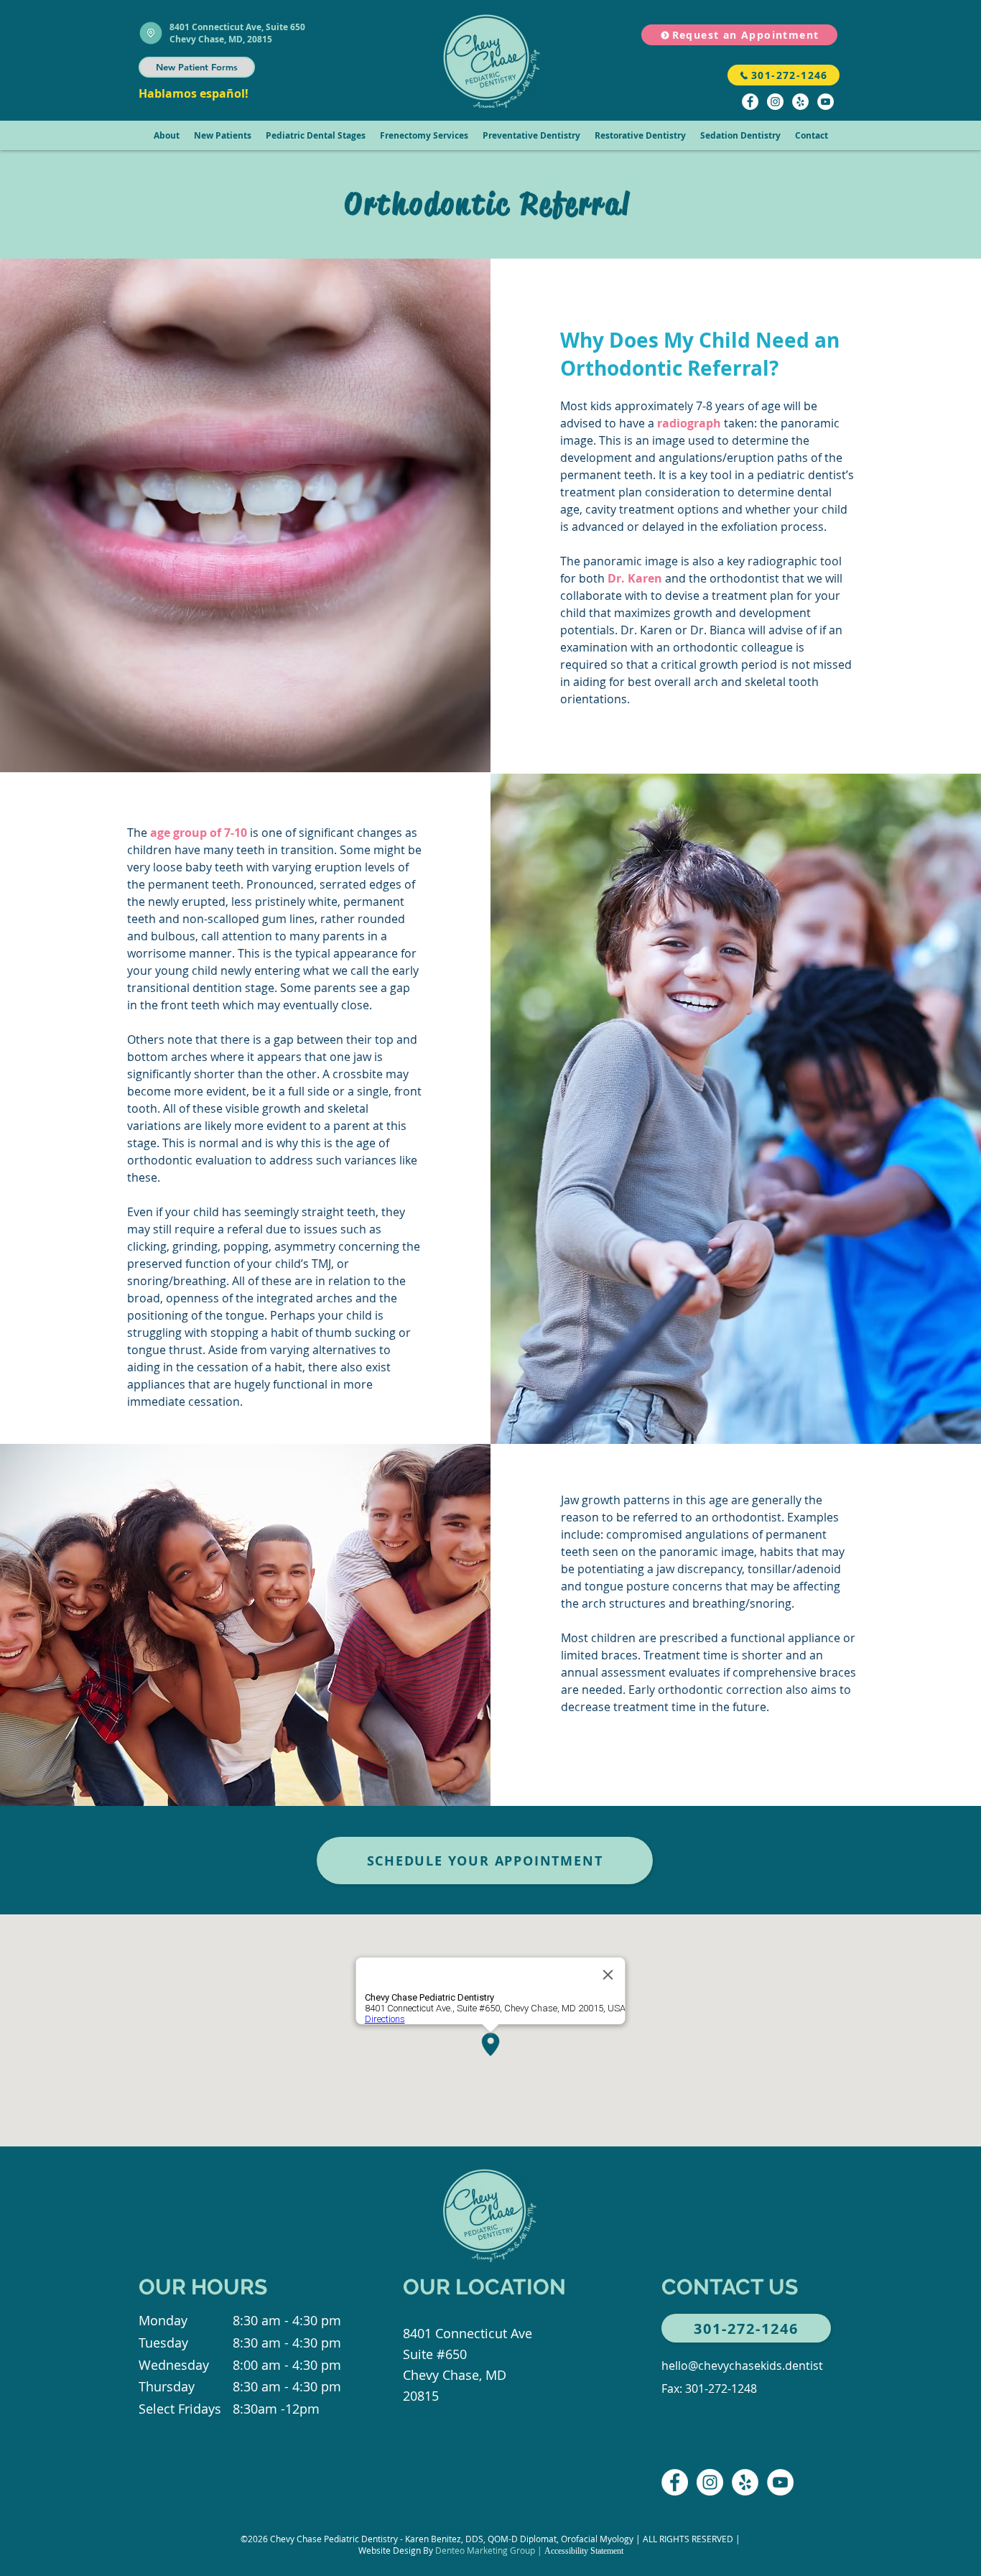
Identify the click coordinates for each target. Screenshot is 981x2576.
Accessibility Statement (584, 2551)
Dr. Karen (635, 578)
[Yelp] (800, 102)
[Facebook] (750, 102)
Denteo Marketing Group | (490, 2550)
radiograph (689, 423)
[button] (167, 135)
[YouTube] (826, 102)
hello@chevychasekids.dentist (742, 2366)
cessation (214, 1401)
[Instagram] (775, 102)
